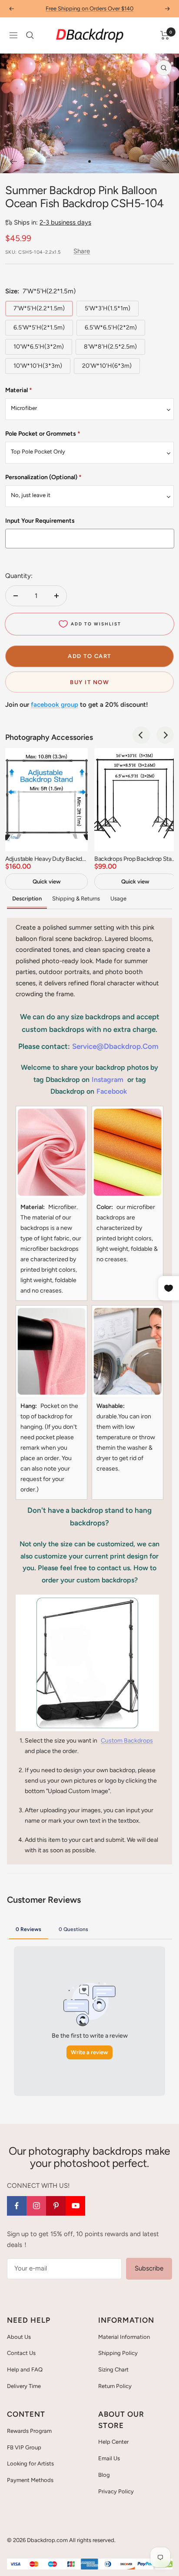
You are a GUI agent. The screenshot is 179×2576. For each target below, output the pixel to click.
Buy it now (89, 682)
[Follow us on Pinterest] (56, 2206)
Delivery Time (24, 2386)
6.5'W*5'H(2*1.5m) (39, 327)
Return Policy (115, 2386)
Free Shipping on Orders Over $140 (89, 8)
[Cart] (165, 35)
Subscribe (149, 2268)
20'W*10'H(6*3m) (107, 366)
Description (27, 898)
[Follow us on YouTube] (75, 2206)
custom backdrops (127, 1741)
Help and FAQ (25, 2369)
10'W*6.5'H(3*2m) (39, 347)
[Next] (166, 161)
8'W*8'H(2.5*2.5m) (110, 347)
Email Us (109, 2458)
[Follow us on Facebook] (17, 2206)
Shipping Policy (118, 2353)
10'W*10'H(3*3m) (38, 366)
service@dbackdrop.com (115, 1046)
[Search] (30, 35)
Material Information (124, 2337)
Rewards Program (29, 2431)
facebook (112, 1091)
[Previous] (13, 161)
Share (82, 251)
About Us (19, 2337)
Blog (104, 2475)
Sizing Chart (113, 2369)
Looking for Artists (30, 2463)
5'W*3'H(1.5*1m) (108, 308)
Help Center (113, 2442)
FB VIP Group (24, 2447)
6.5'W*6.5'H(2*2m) (111, 327)
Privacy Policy (116, 2491)
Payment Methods (30, 2480)
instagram (108, 1080)
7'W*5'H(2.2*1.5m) (39, 308)
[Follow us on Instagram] (36, 2206)
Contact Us (21, 2353)
